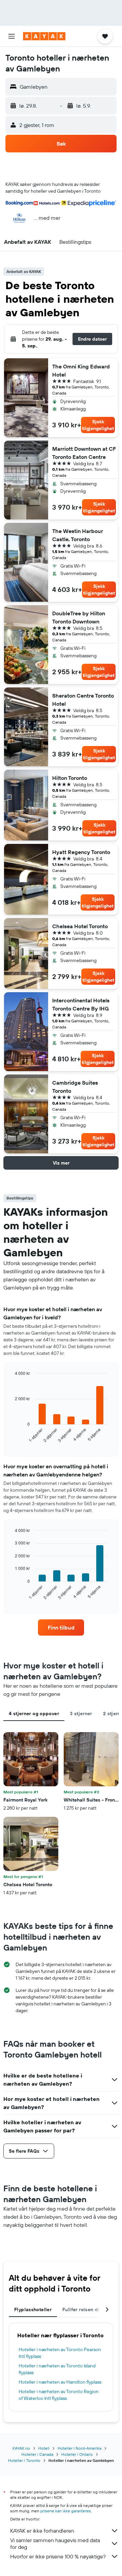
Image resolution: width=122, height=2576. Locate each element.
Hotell (44, 2448)
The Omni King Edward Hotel (81, 370)
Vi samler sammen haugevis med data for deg (55, 2543)
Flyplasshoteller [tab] (33, 2309)
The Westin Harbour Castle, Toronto (78, 535)
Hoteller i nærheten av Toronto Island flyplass (57, 2369)
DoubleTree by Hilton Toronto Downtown (79, 617)
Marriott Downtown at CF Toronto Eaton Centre (84, 453)
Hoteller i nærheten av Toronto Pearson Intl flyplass (60, 2353)
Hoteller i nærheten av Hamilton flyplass (60, 2382)
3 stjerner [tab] (81, 1713)
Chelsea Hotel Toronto (80, 926)
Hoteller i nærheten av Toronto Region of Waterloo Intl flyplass (59, 2395)
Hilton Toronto (70, 778)
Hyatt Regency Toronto (81, 852)
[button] (12, 36)
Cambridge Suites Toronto (75, 1087)
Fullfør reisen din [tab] (82, 2309)
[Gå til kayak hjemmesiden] (44, 36)
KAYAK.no (21, 2448)
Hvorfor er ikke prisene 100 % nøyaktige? (58, 2556)
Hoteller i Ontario (77, 2454)
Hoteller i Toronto (24, 2460)
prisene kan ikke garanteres (66, 2511)
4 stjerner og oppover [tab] (34, 1713)
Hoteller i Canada (37, 2454)
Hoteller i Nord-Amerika (79, 2448)
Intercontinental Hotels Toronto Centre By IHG (81, 1004)
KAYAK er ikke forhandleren (42, 2531)
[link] (61, 1627)
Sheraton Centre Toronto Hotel (83, 700)
